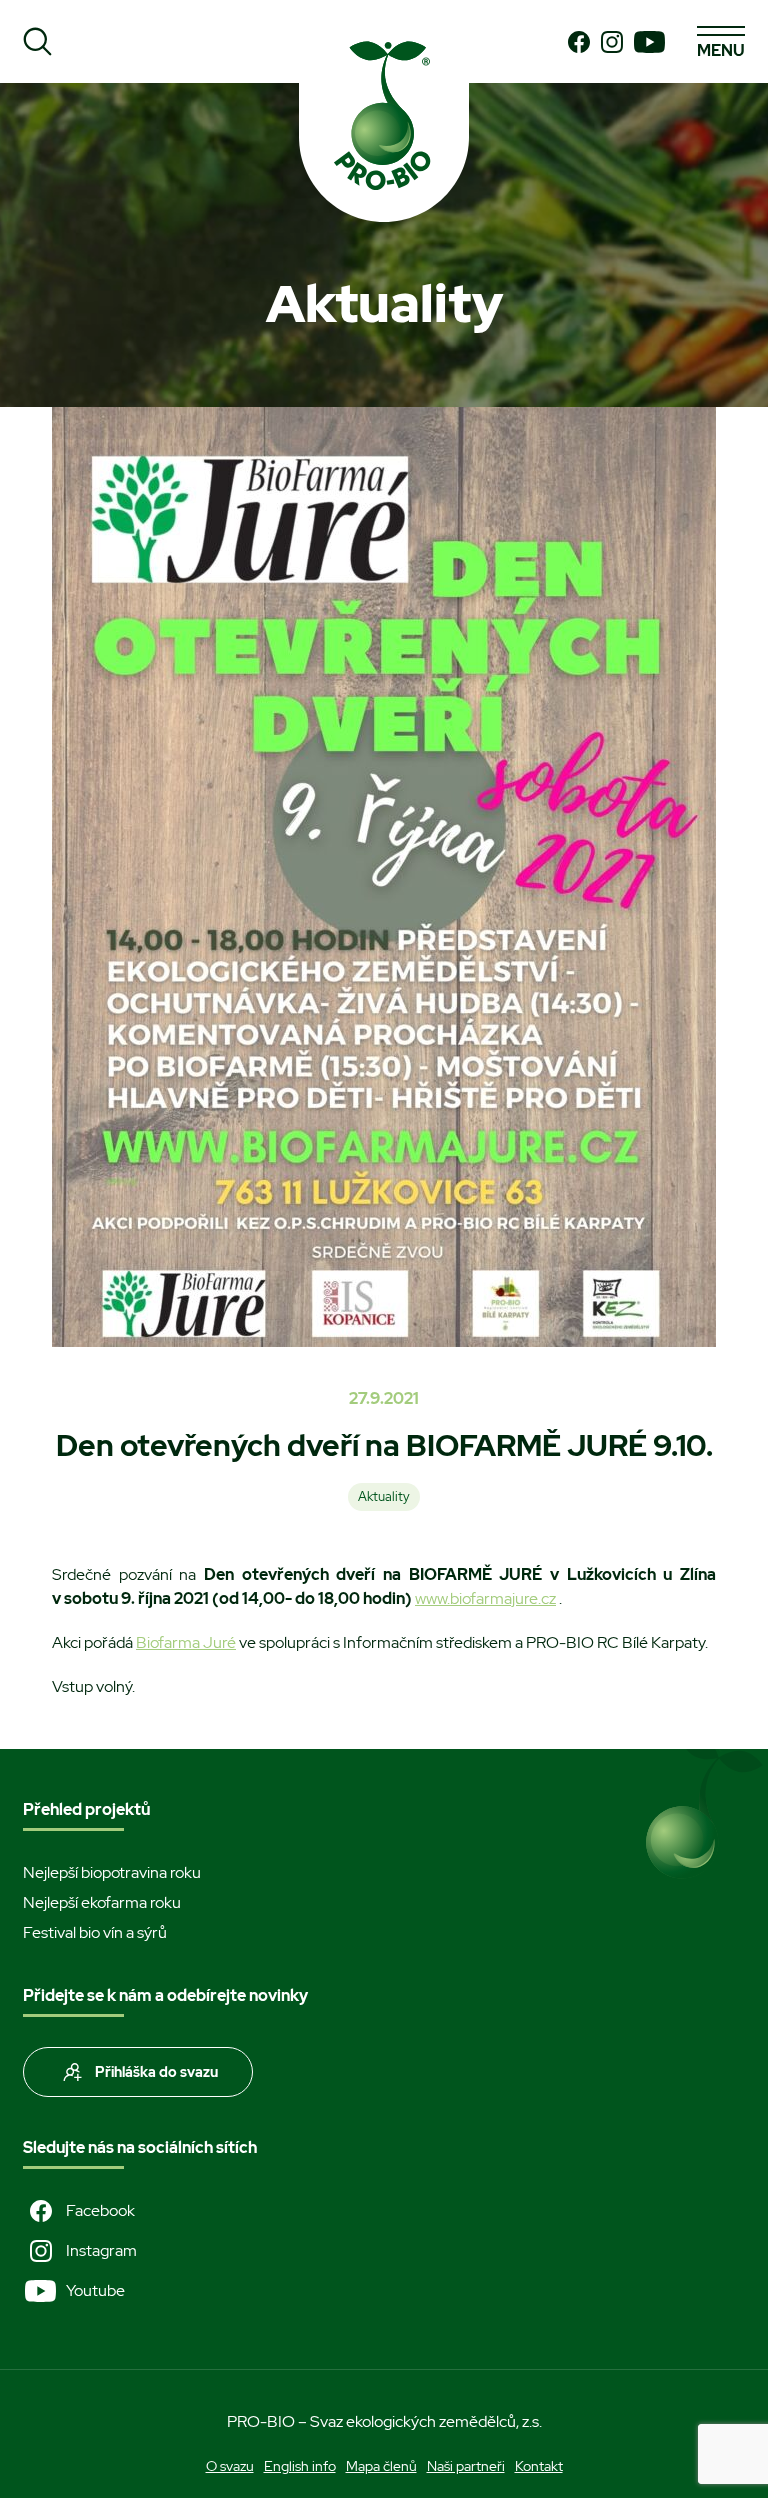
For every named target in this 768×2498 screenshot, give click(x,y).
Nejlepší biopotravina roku (112, 1872)
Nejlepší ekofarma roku (102, 1902)
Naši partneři (466, 2466)
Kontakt (539, 2466)
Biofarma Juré (186, 1642)
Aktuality (384, 1496)
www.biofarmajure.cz (485, 1598)
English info (300, 2466)
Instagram (101, 2250)
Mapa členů (381, 2466)
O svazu (230, 2466)
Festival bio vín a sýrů (95, 1932)
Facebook (100, 2210)
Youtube (95, 2290)
